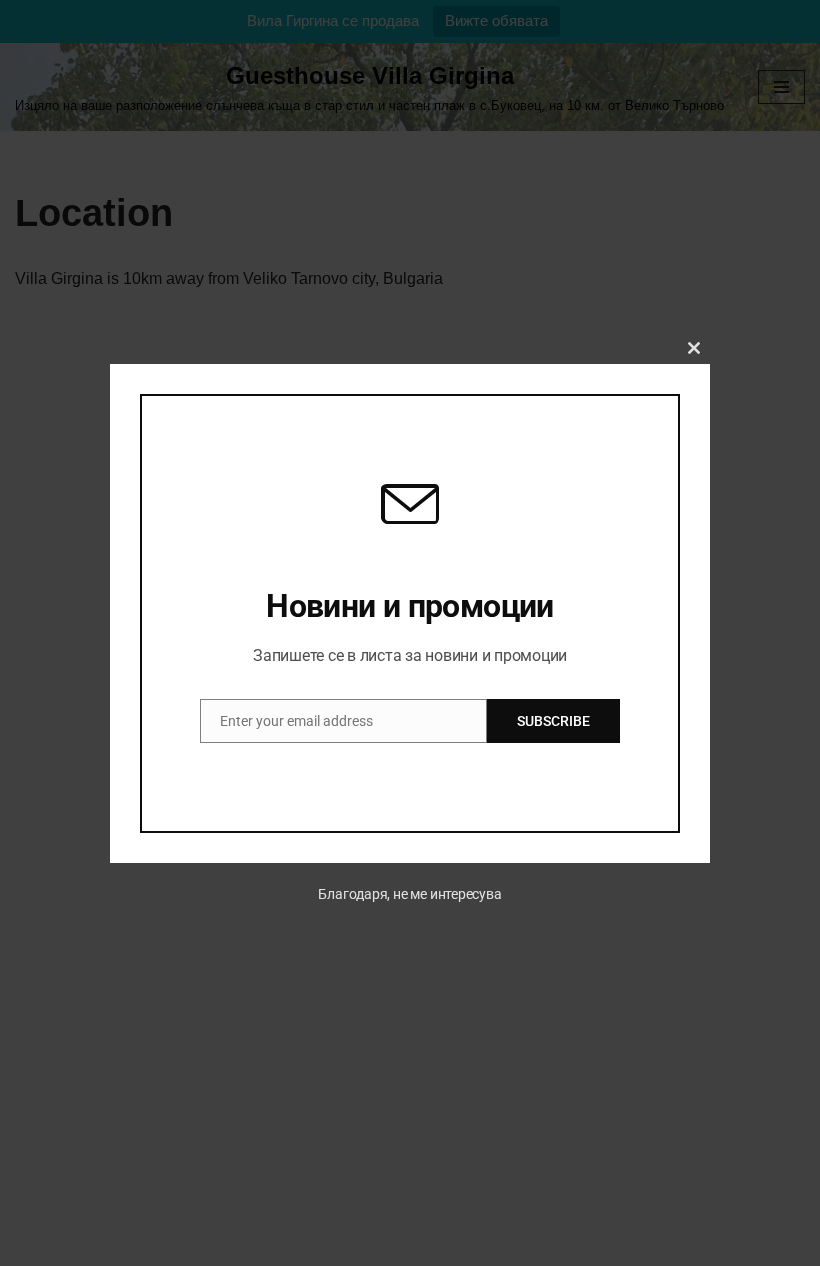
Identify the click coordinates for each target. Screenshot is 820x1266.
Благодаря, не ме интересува (409, 894)
